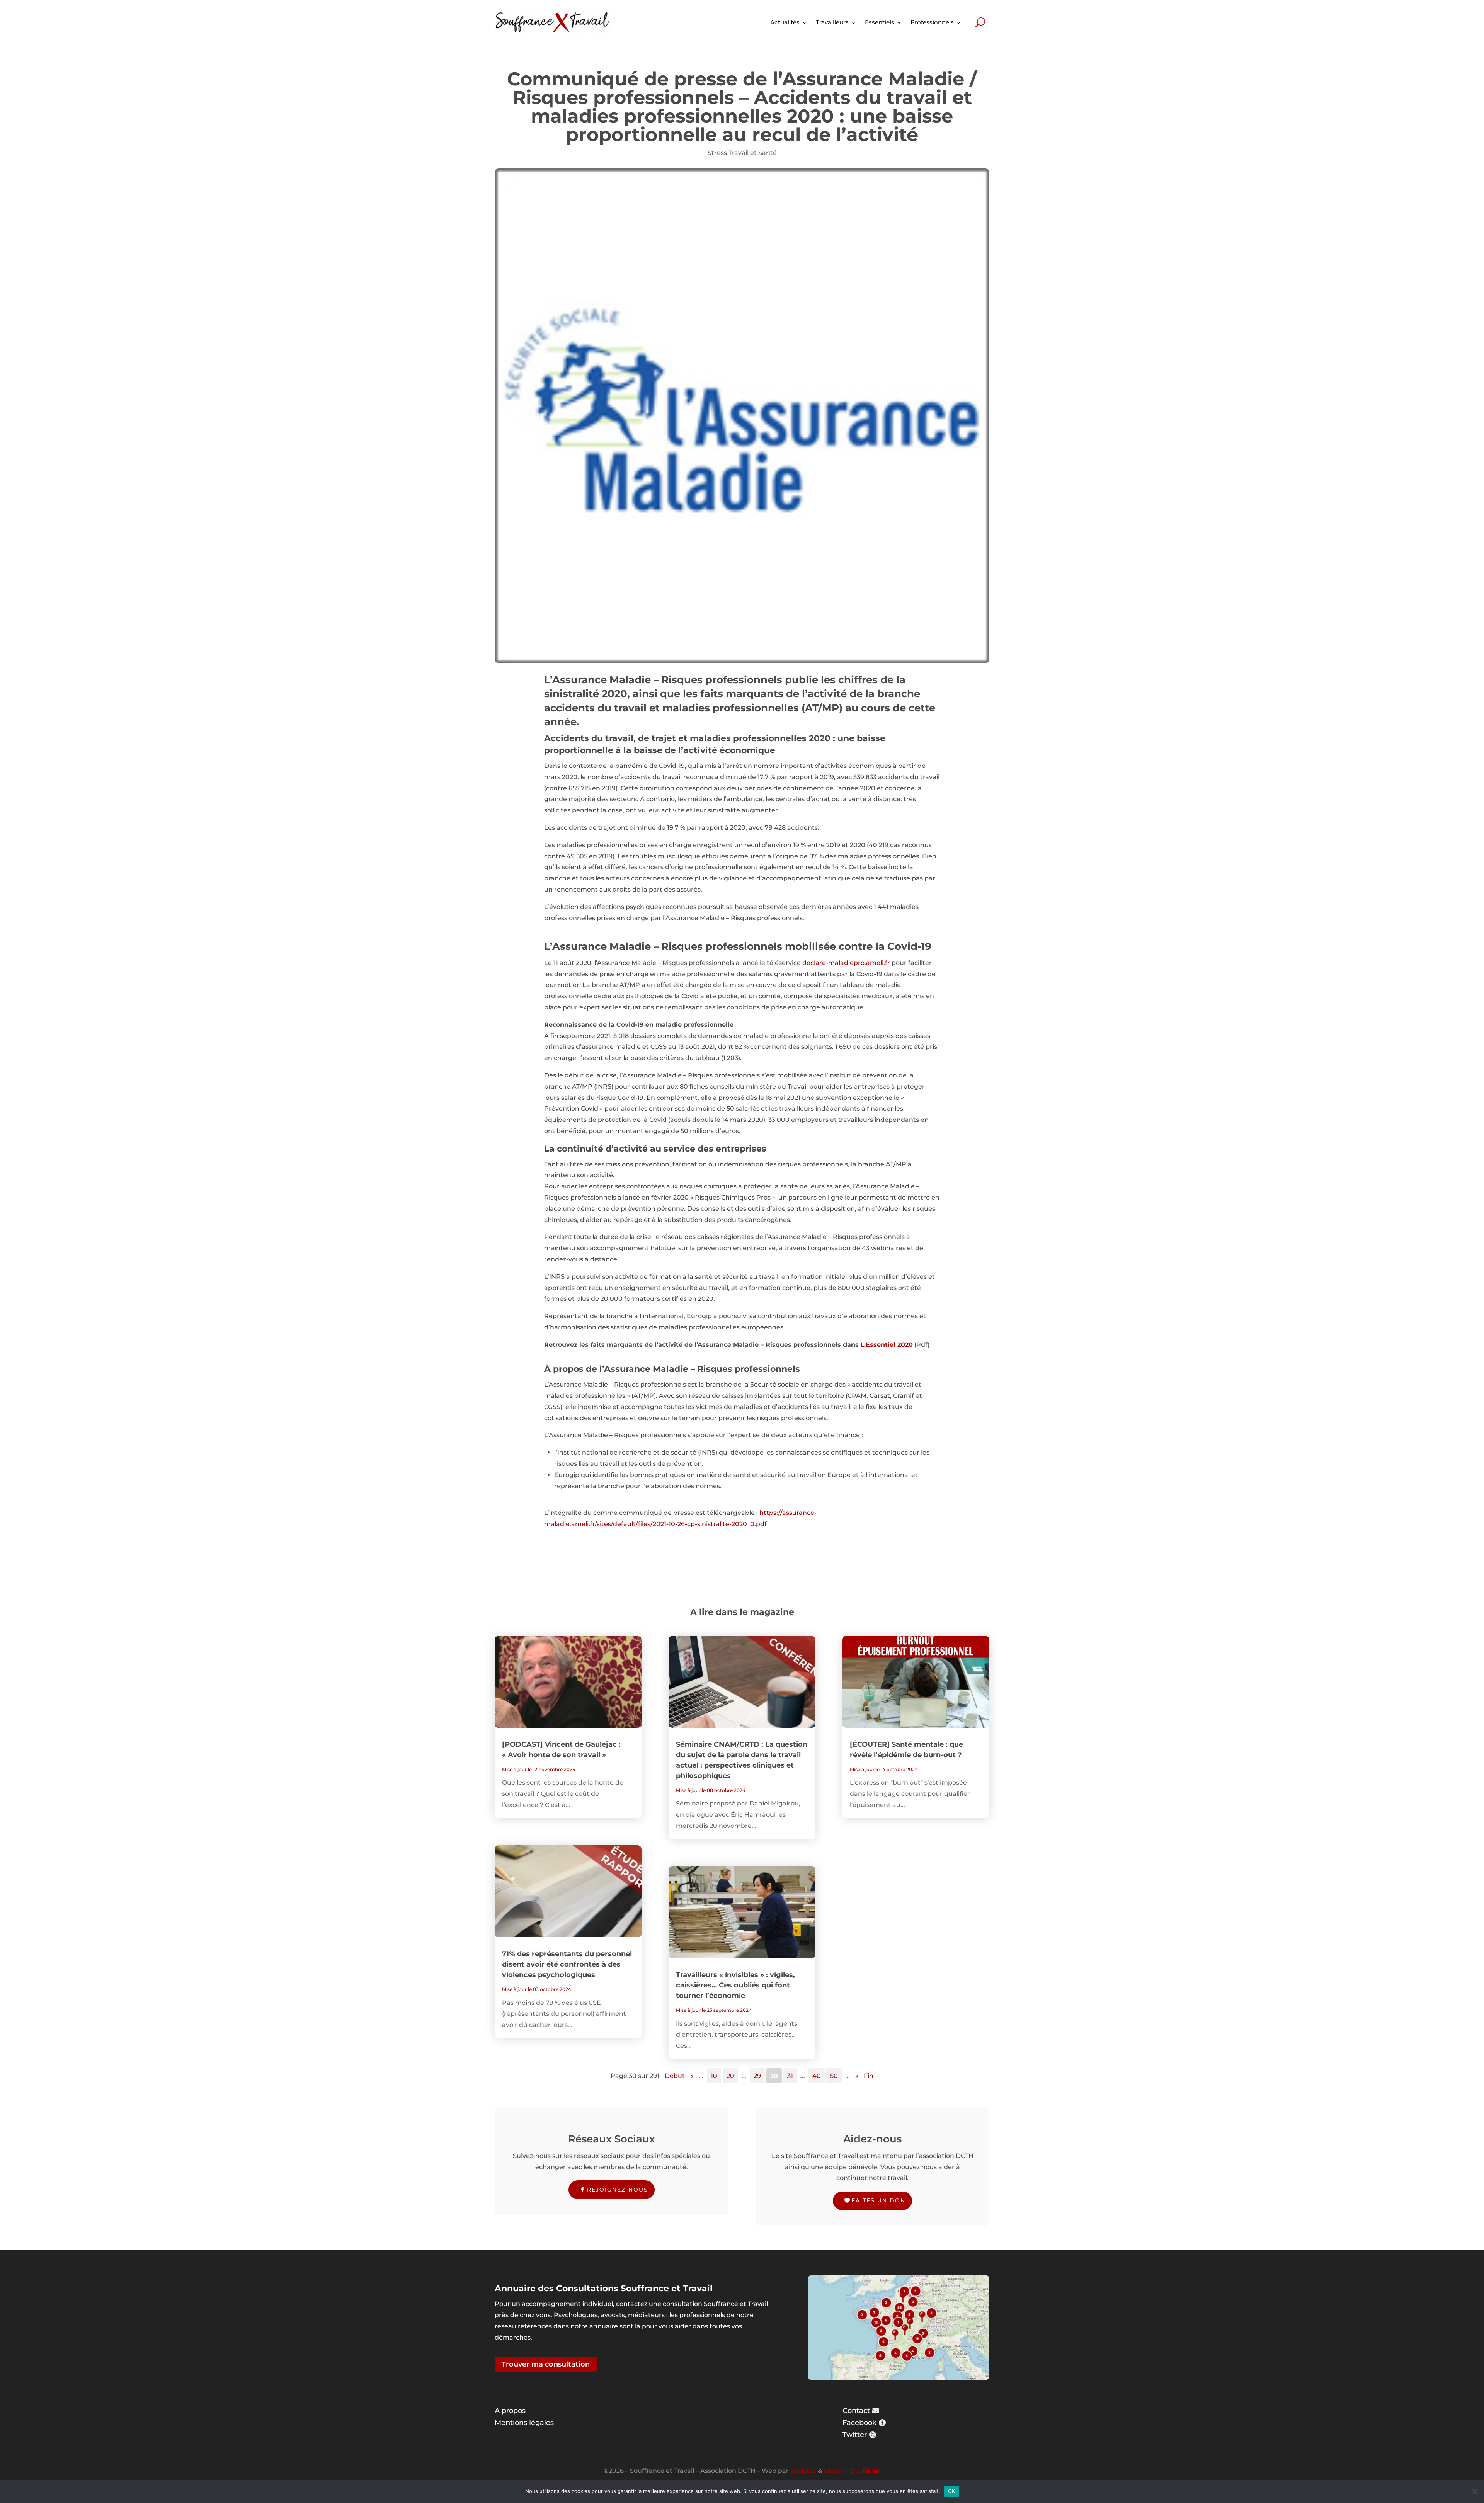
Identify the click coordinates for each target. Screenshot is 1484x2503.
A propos (510, 2411)
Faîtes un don (878, 2200)
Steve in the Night (852, 2471)
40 (817, 2076)
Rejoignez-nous (618, 2190)
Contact (856, 2411)
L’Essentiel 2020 (887, 1345)
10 (714, 2076)
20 (730, 2076)
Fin (869, 2076)
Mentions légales (524, 2423)
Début (675, 2076)
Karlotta (803, 2471)
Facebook (859, 2423)
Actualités (785, 22)
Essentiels (880, 22)
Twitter (855, 2435)
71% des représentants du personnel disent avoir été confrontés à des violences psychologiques (567, 1964)
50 (834, 2076)
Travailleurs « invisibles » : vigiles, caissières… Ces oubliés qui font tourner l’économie (735, 1985)
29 (757, 2076)
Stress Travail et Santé (742, 153)
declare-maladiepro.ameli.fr (846, 963)
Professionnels (932, 22)
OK (952, 2491)
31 (790, 2076)
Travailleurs (832, 22)
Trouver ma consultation (546, 2364)
